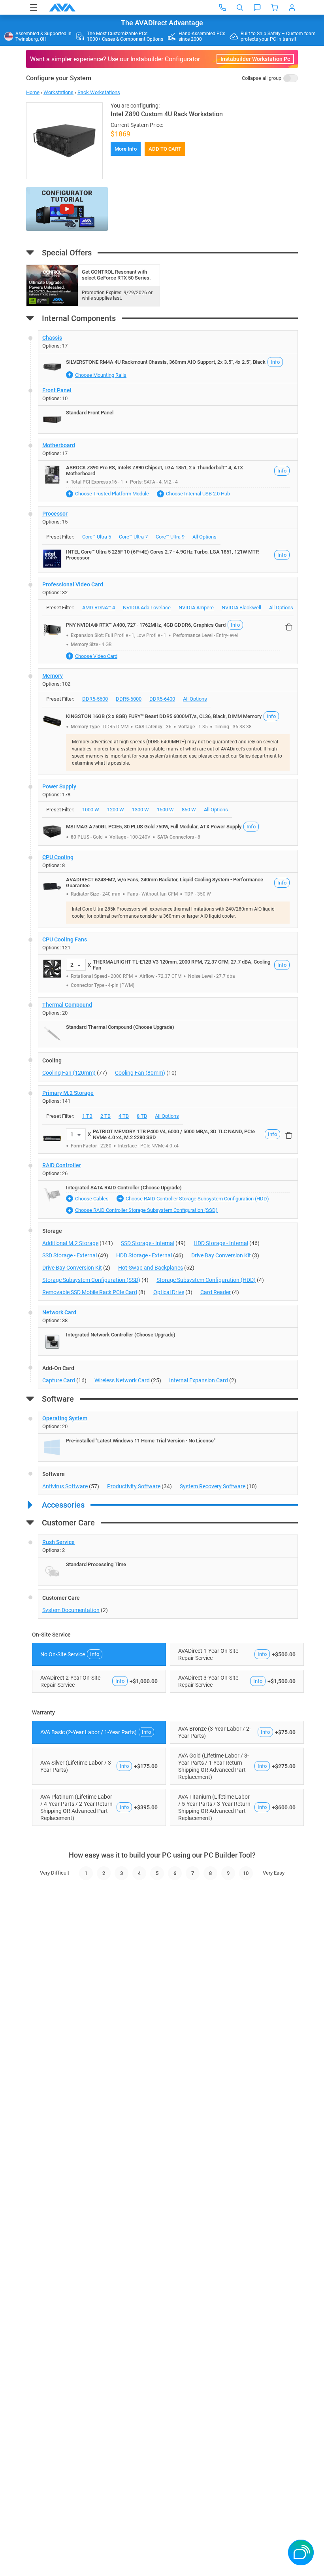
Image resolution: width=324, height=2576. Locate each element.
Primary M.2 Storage (68, 1093)
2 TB (105, 1116)
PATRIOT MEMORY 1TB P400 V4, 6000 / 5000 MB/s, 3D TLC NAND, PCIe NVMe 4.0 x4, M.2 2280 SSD (174, 1134)
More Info (126, 149)
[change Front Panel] (168, 408)
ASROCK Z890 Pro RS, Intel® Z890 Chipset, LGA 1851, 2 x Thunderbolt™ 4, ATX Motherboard (154, 471)
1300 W (140, 810)
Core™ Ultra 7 (133, 537)
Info (275, 362)
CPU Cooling (58, 857)
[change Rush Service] (168, 1560)
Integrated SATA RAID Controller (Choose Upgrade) (124, 1188)
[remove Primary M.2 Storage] (289, 1136)
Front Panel (57, 390)
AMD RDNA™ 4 (99, 608)
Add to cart (165, 149)
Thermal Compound (67, 1005)
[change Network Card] (168, 1330)
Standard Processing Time (96, 1564)
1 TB (87, 1116)
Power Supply (59, 786)
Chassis (52, 338)
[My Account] (292, 8)
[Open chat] (257, 8)
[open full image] (64, 141)
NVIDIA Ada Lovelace (147, 608)
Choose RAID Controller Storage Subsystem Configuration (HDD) (197, 1199)
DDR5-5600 (95, 699)
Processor (55, 514)
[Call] (222, 8)
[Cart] (275, 8)
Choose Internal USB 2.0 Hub (198, 494)
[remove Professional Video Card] (289, 627)
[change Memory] (168, 722)
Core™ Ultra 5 (97, 537)
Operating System (65, 1418)
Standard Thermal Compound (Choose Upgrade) (120, 1027)
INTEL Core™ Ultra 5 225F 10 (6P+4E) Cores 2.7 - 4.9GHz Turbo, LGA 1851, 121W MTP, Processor (162, 555)
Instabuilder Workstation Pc (255, 59)
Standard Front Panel (90, 413)
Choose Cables (92, 1199)
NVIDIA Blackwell (241, 608)
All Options (204, 537)
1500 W (165, 810)
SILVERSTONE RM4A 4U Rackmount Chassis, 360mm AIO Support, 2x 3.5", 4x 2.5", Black (166, 362)
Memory (53, 676)
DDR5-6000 (129, 699)
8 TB (142, 1116)
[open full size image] (52, 367)
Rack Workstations (99, 92)
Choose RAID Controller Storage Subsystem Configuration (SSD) (146, 1210)
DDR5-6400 (162, 699)
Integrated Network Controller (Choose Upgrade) (121, 1335)
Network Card (59, 1312)
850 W (189, 810)
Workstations (58, 92)
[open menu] (34, 7)
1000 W (91, 810)
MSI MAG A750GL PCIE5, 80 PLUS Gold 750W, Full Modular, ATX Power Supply (154, 827)
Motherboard (59, 445)
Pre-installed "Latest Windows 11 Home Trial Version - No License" (141, 1441)
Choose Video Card (96, 656)
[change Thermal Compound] (168, 1023)
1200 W (116, 810)
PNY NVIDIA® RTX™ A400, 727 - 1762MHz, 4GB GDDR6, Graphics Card (146, 625)
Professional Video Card (73, 584)
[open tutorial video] (67, 209)
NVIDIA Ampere (196, 608)
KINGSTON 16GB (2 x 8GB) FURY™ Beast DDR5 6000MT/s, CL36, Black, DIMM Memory (164, 716)
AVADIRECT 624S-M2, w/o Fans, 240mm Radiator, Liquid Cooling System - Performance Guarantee (165, 883)
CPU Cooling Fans (65, 939)
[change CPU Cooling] (168, 889)
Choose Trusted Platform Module (112, 494)
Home (33, 92)
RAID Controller (62, 1165)
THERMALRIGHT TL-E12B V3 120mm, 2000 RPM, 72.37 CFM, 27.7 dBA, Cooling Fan (182, 965)
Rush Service (58, 1542)
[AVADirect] (62, 8)
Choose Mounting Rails (101, 375)
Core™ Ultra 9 (170, 537)
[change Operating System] (168, 1436)
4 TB (124, 1116)
